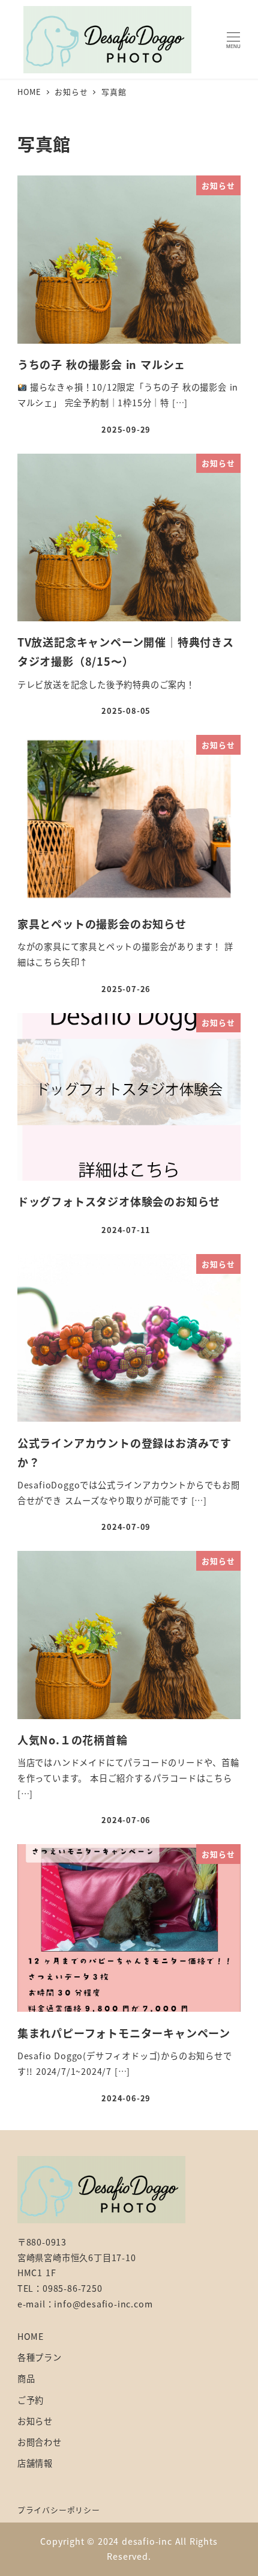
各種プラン (40, 2357)
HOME (31, 2336)
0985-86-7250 (73, 2288)
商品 (26, 2378)
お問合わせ (40, 2442)
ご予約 (31, 2400)
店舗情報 (35, 2463)
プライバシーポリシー (59, 2510)
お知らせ (35, 2421)
